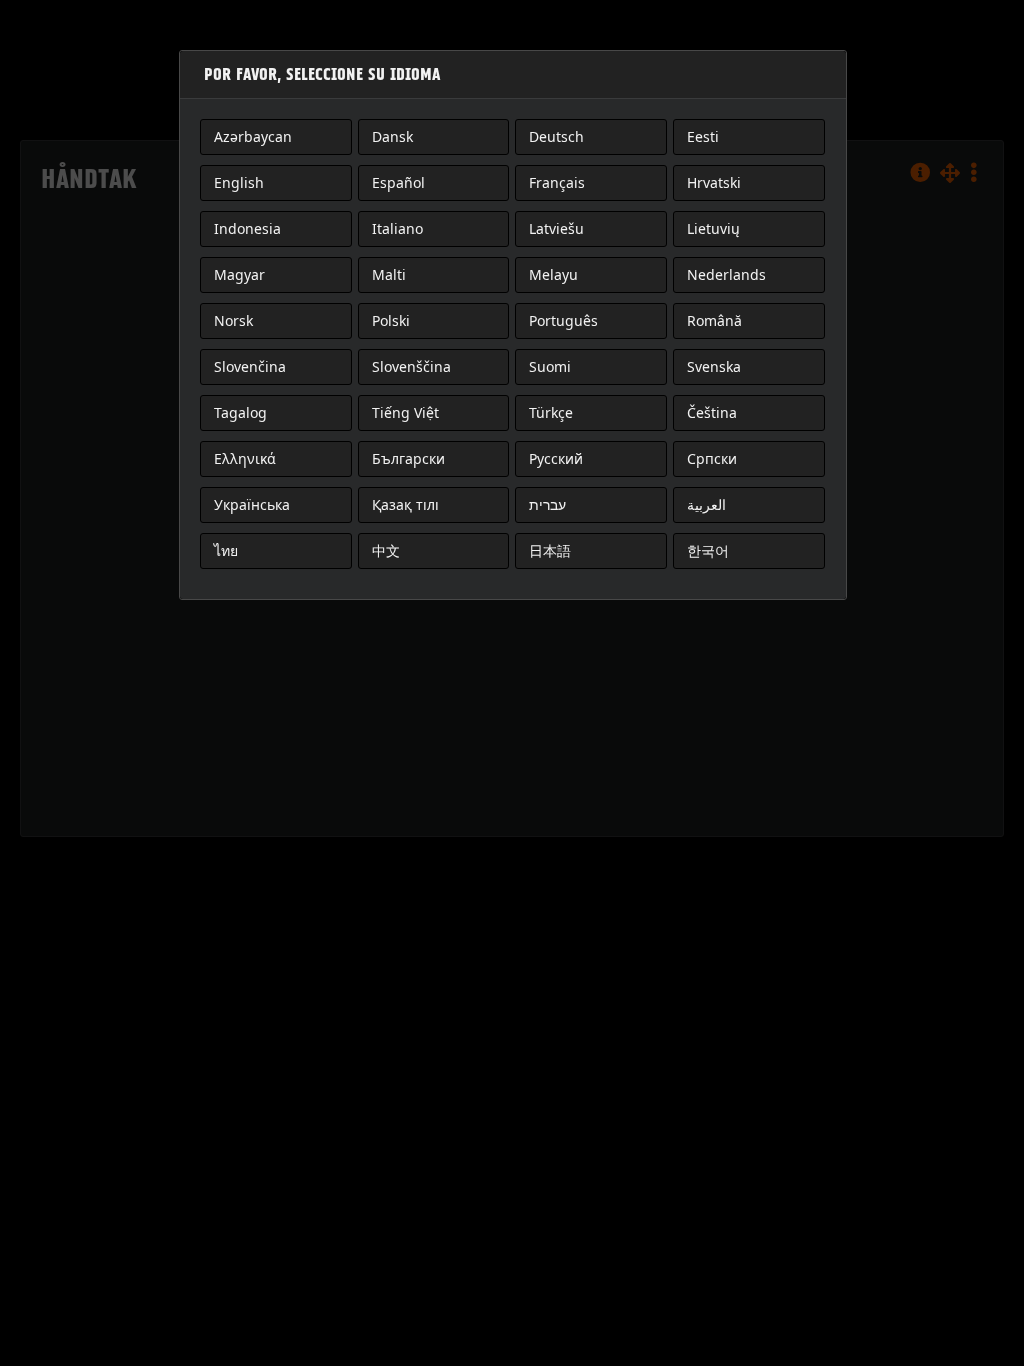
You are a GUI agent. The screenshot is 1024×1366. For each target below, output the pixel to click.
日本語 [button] (550, 550)
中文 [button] (386, 550)
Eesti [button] (703, 136)
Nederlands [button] (726, 274)
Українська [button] (252, 504)
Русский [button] (556, 458)
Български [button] (408, 458)
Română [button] (714, 320)
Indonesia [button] (247, 228)
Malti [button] (389, 274)
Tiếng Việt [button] (405, 412)
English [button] (239, 182)
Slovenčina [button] (250, 366)
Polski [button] (391, 320)
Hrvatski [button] (714, 182)
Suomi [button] (550, 366)
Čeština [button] (712, 412)
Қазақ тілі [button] (405, 504)
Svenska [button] (714, 366)
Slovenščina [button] (411, 366)
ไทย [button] (226, 550)
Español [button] (398, 182)
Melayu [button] (553, 274)
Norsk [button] (233, 320)
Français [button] (557, 182)
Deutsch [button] (556, 136)
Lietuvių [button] (713, 228)
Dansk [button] (392, 136)
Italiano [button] (397, 228)
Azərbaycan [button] (253, 136)
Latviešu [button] (556, 228)
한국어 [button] (708, 550)
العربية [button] (706, 504)
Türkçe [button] (551, 412)
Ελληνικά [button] (245, 458)
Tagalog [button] (240, 412)
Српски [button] (712, 458)
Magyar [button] (239, 274)
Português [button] (563, 320)
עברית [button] (547, 504)
